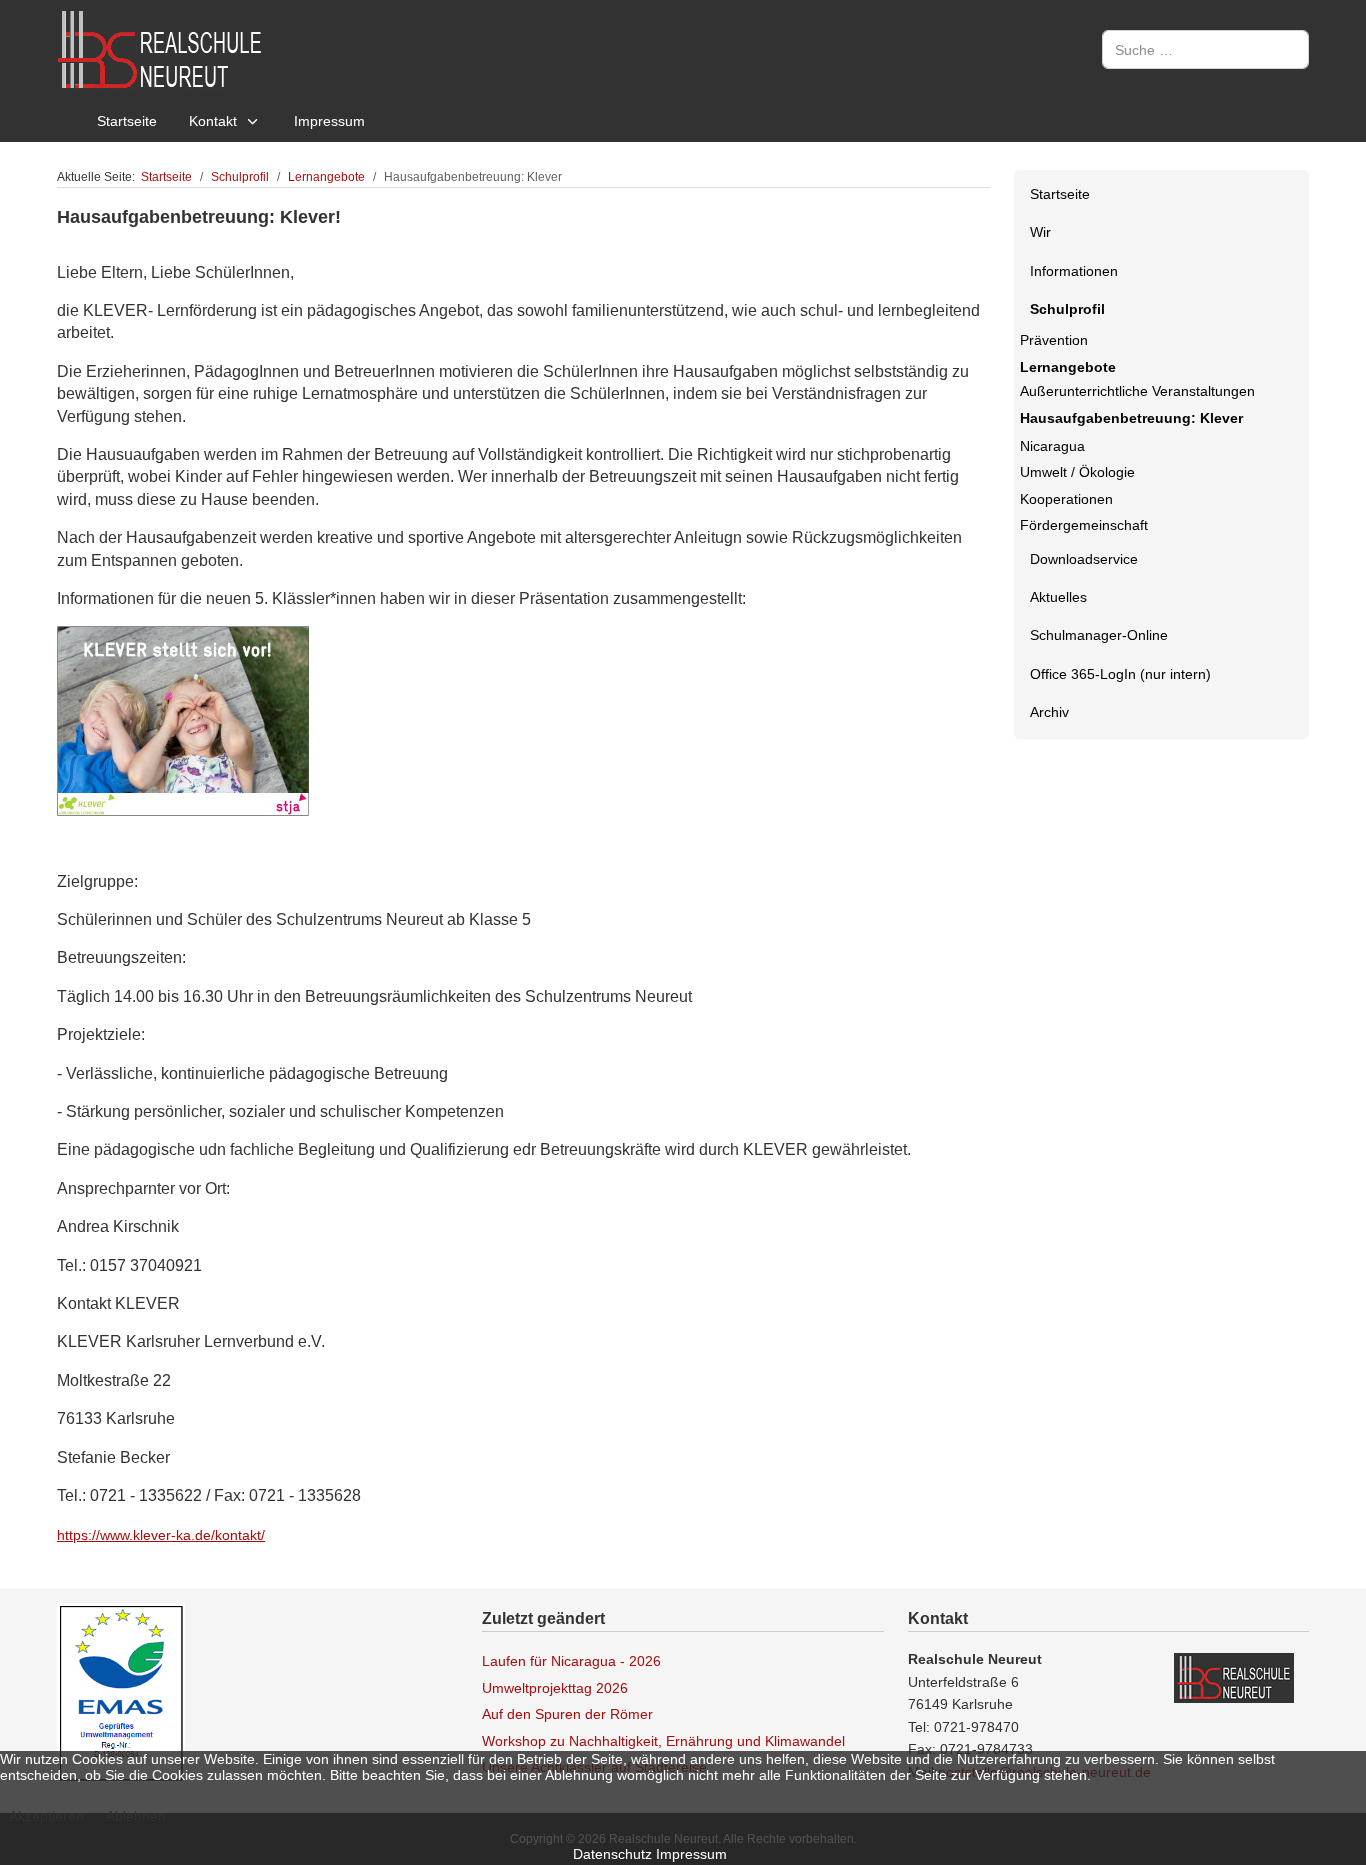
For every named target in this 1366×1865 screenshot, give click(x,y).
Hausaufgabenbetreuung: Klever (1131, 418)
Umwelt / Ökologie (1077, 472)
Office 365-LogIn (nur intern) (1120, 674)
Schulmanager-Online (1099, 635)
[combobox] (1205, 49)
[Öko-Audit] (121, 1692)
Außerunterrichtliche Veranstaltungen (1137, 391)
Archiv (1049, 712)
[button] (1293, 233)
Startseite (1060, 194)
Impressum (691, 1854)
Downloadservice (1084, 559)
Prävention (1054, 340)
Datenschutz (612, 1854)
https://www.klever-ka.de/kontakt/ (161, 1535)
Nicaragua (1052, 446)
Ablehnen (136, 1816)
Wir (1040, 232)
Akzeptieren (46, 1816)
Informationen (1074, 271)
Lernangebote (1068, 367)
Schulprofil (1067, 309)
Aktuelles (1058, 597)
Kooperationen (1066, 499)
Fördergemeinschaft (1084, 525)
